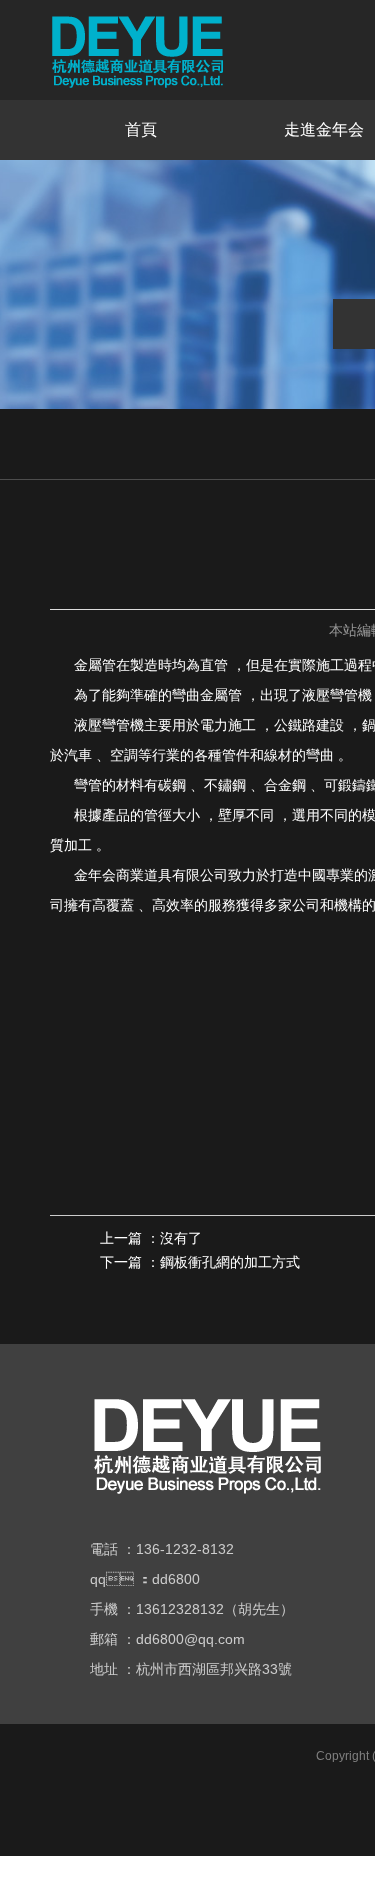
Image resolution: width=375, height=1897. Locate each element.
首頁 (141, 129)
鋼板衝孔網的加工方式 (230, 1262)
